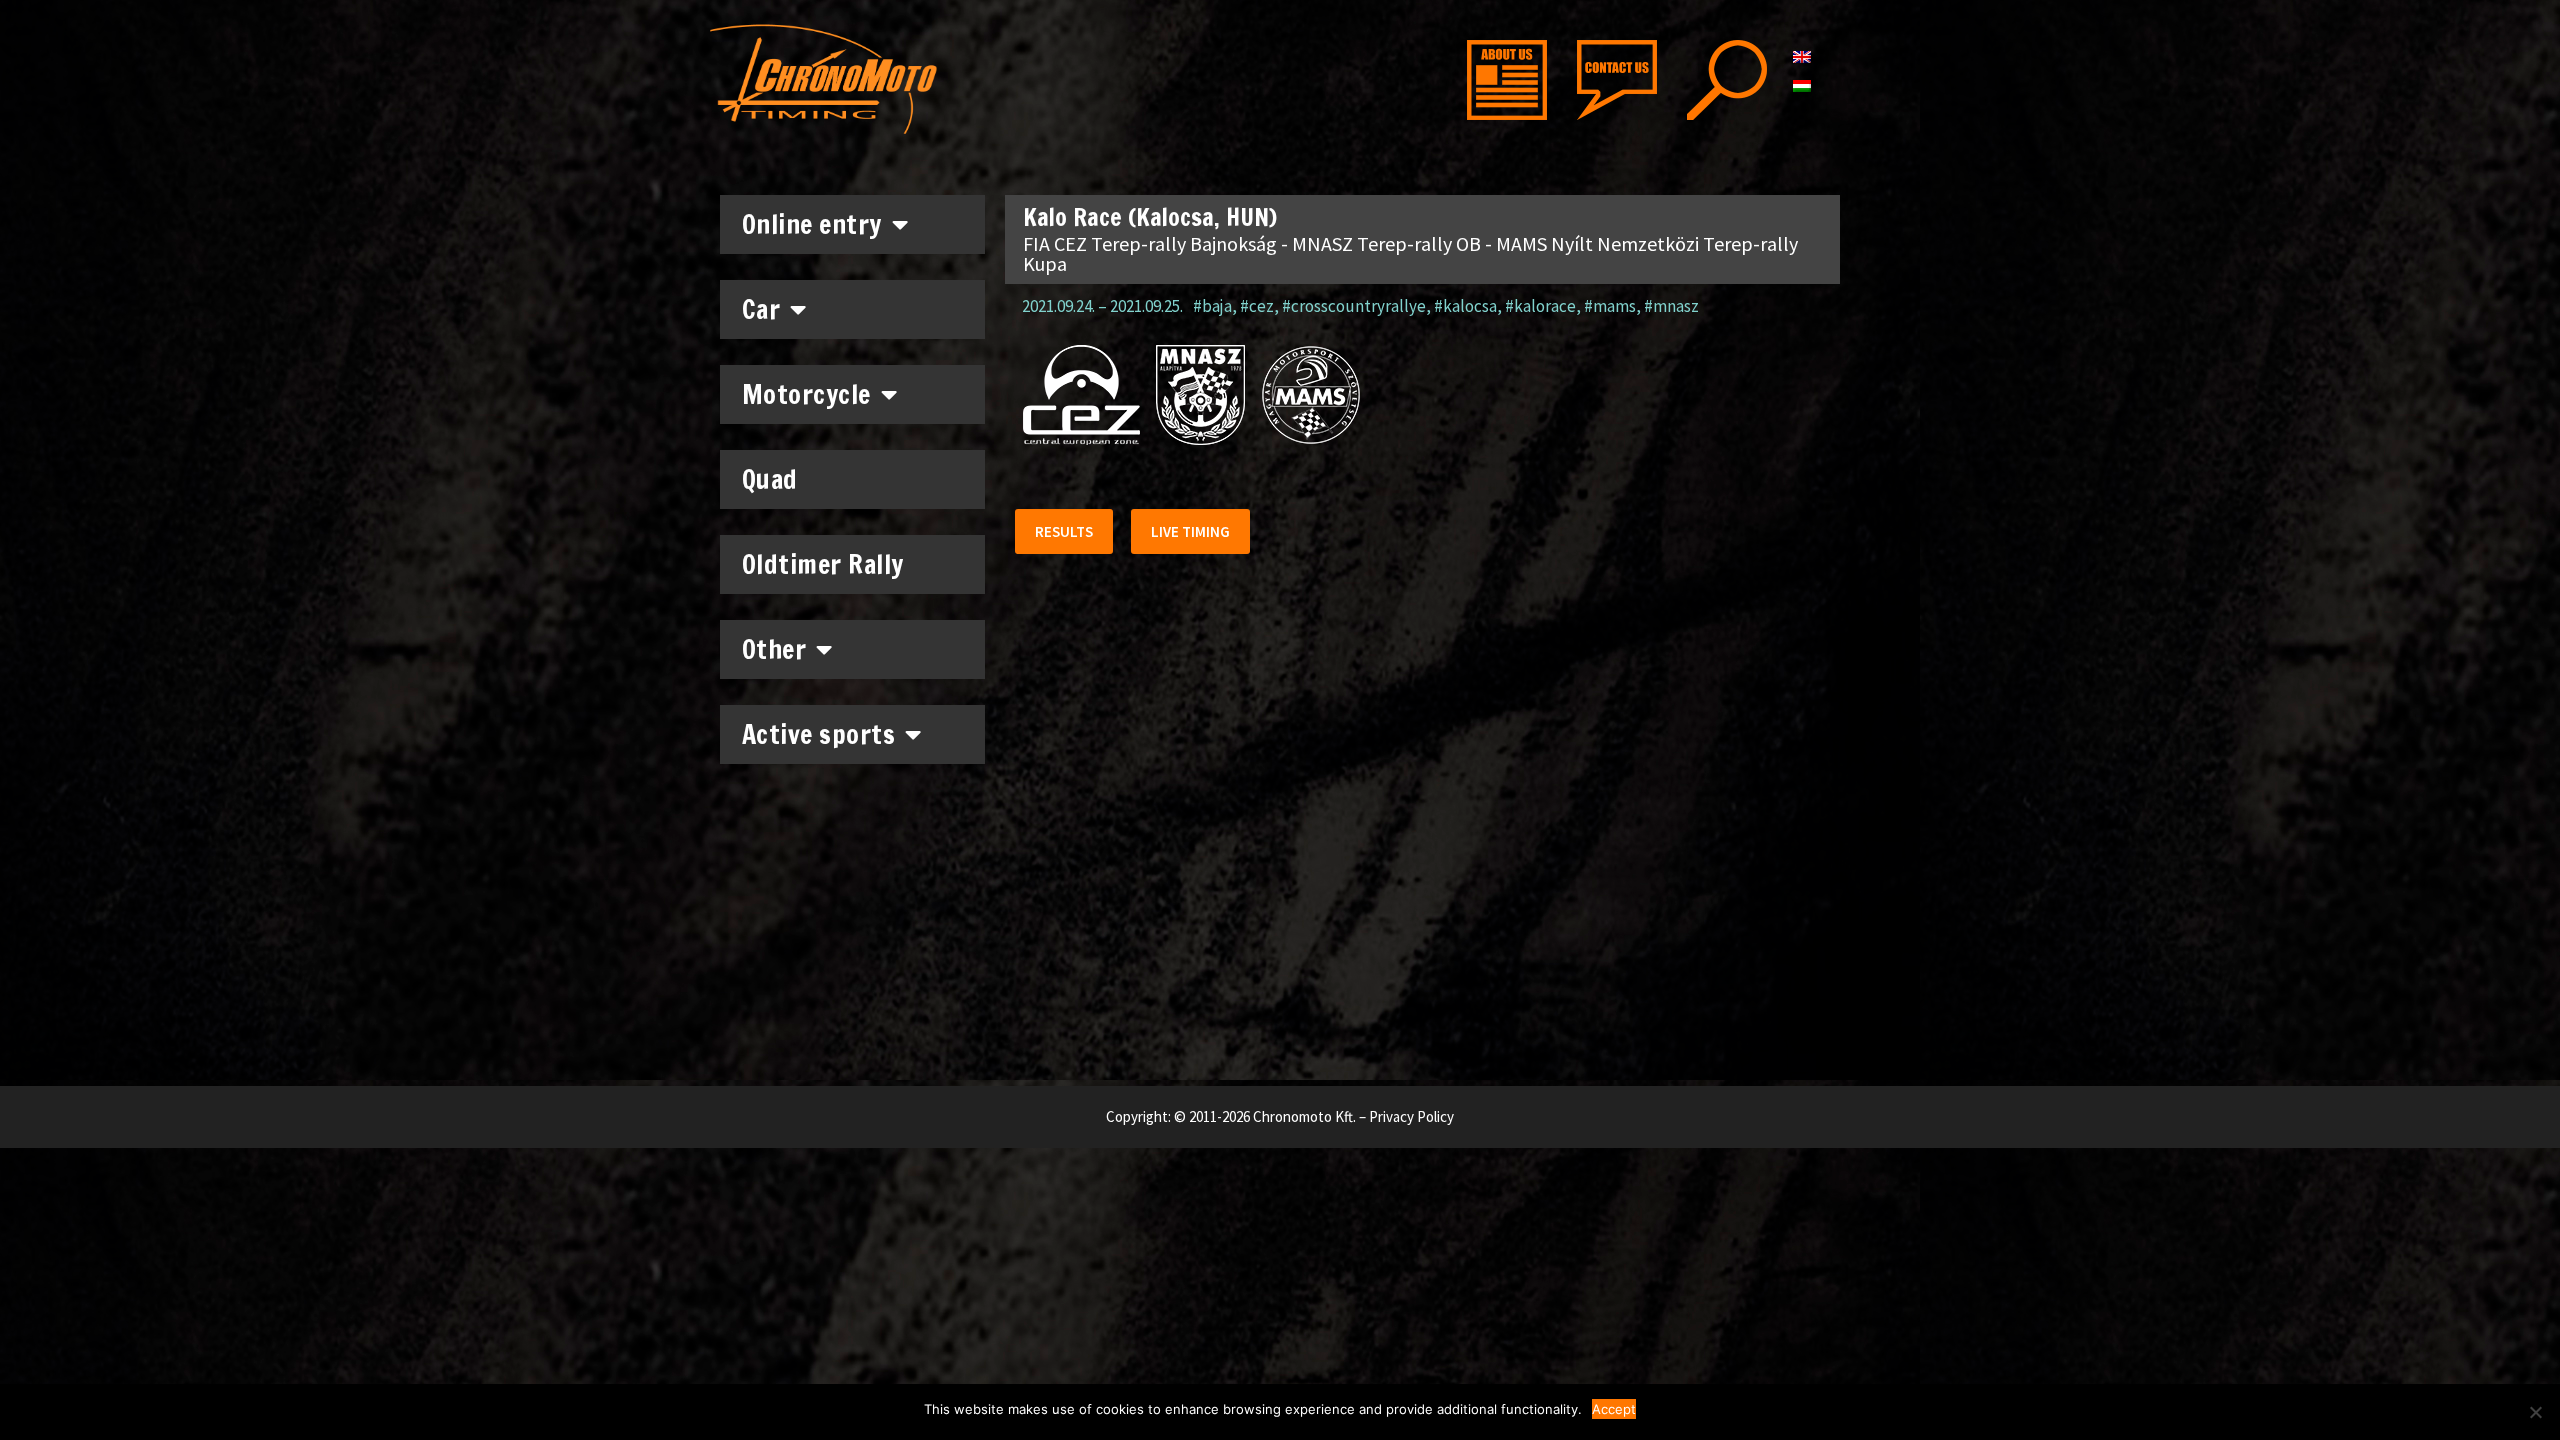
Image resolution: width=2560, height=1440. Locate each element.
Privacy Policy (1411, 1116)
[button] (1064, 531)
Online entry (812, 224)
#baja (1212, 306)
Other (774, 649)
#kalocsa (1465, 306)
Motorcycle (806, 394)
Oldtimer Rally (823, 564)
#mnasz (1671, 306)
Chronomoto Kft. (1304, 1116)
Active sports (819, 734)
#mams (1610, 306)
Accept (1614, 1409)
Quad (770, 479)
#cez (1257, 306)
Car (761, 309)
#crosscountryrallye (1354, 306)
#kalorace (1540, 306)
